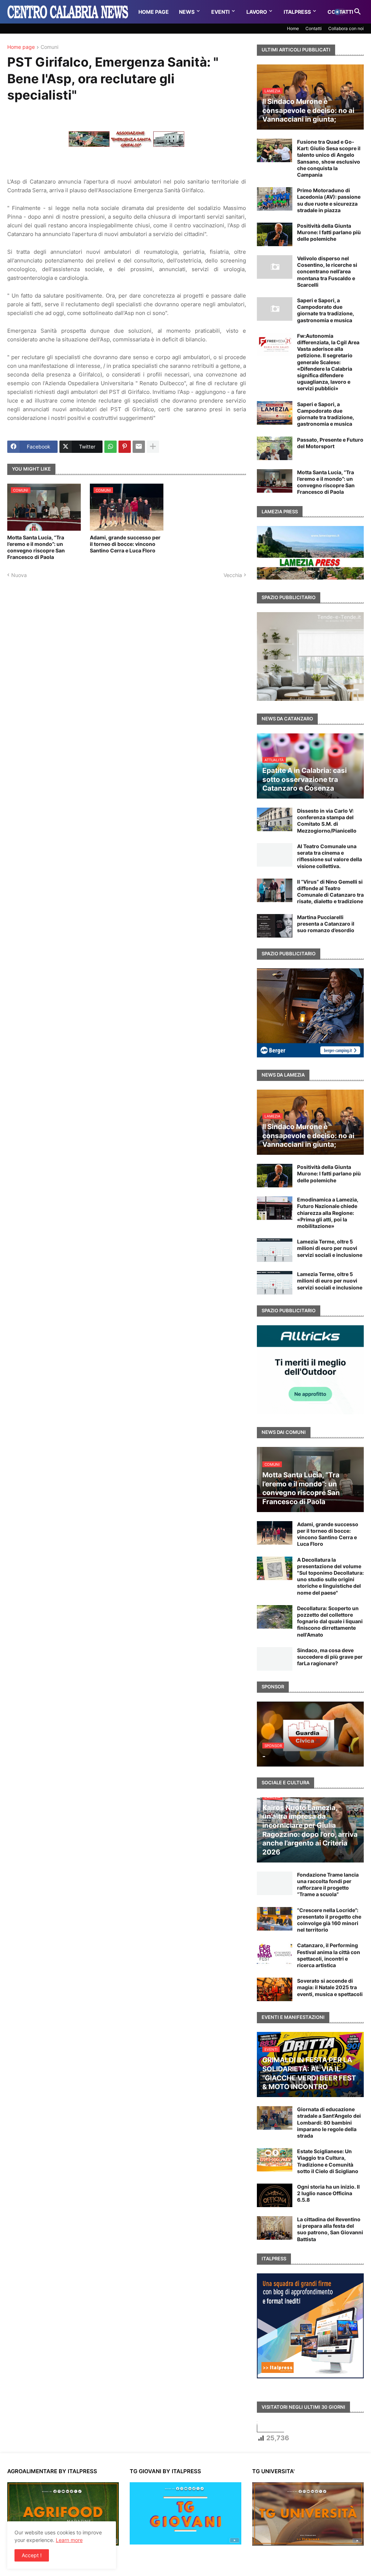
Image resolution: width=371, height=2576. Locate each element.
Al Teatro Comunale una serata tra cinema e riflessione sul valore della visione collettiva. (330, 856)
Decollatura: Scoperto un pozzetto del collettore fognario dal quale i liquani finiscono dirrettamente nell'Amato (330, 1621)
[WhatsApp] (111, 447)
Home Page (154, 12)
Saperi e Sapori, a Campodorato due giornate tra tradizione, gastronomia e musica (326, 310)
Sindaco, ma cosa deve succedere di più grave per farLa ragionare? (330, 1657)
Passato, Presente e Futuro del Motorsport (330, 443)
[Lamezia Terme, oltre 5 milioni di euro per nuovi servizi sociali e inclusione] (275, 1250)
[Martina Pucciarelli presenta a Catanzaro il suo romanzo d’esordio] (275, 926)
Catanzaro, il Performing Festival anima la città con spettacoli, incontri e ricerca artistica (329, 1955)
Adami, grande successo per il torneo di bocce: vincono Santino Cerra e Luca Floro (125, 544)
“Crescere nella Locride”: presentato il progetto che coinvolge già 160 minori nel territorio (329, 1920)
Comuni (49, 47)
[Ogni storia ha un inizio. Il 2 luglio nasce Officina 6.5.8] (275, 2195)
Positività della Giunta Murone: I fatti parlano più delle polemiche (329, 232)
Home (293, 28)
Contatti (314, 28)
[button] (340, 12)
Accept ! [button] (32, 2555)
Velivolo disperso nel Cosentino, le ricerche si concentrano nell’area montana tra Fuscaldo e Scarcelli (327, 272)
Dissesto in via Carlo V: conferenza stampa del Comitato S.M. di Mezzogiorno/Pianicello (327, 821)
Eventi (220, 12)
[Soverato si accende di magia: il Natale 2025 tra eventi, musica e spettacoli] (275, 1989)
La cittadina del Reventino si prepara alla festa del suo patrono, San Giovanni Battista (330, 2229)
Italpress (297, 12)
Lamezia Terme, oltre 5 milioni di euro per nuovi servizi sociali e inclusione (330, 1248)
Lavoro (257, 12)
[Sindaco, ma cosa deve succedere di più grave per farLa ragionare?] (275, 1659)
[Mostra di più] (153, 447)
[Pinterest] (125, 447)
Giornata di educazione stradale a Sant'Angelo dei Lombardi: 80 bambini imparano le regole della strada (329, 2122)
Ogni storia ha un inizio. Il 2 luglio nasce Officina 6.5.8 (328, 2193)
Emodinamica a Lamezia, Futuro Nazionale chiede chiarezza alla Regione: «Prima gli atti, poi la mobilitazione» (328, 1213)
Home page (21, 47)
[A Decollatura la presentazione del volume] (275, 1568)
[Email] (139, 447)
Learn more (69, 2540)
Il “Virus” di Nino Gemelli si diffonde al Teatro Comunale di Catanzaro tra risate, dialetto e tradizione (330, 892)
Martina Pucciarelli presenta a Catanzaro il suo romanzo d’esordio (326, 924)
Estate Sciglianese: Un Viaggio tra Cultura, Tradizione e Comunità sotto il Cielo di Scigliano (328, 2161)
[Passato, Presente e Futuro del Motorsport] (275, 448)
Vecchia (233, 575)
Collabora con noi (346, 28)
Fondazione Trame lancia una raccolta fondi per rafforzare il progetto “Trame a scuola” (328, 1885)
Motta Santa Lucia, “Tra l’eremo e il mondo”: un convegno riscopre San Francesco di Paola (36, 547)
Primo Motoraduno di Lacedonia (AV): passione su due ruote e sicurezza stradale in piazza (329, 200)
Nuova (19, 575)
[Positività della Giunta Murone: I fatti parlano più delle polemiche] (275, 234)
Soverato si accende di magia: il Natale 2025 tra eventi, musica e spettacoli (330, 1987)
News (187, 12)
